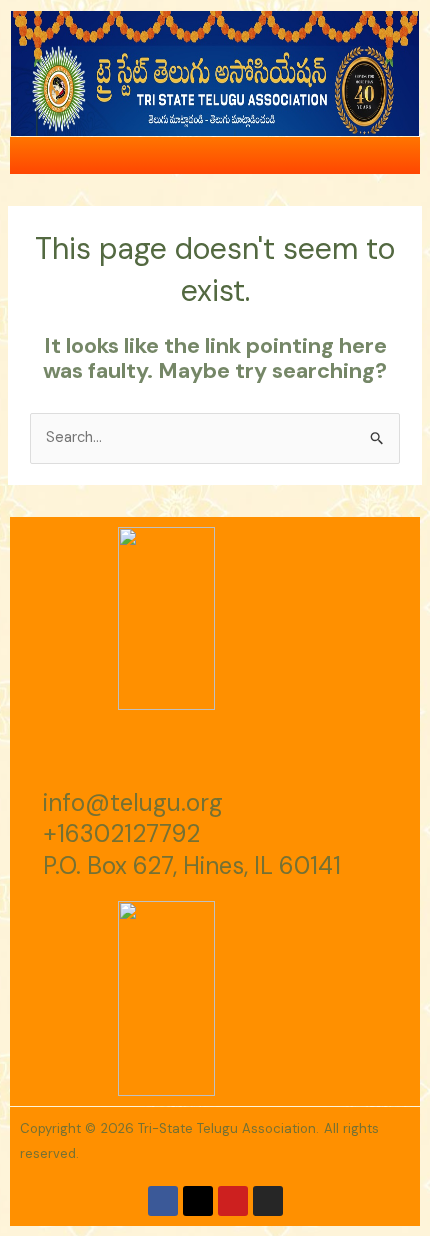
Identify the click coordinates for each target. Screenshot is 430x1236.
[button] (404, 155)
